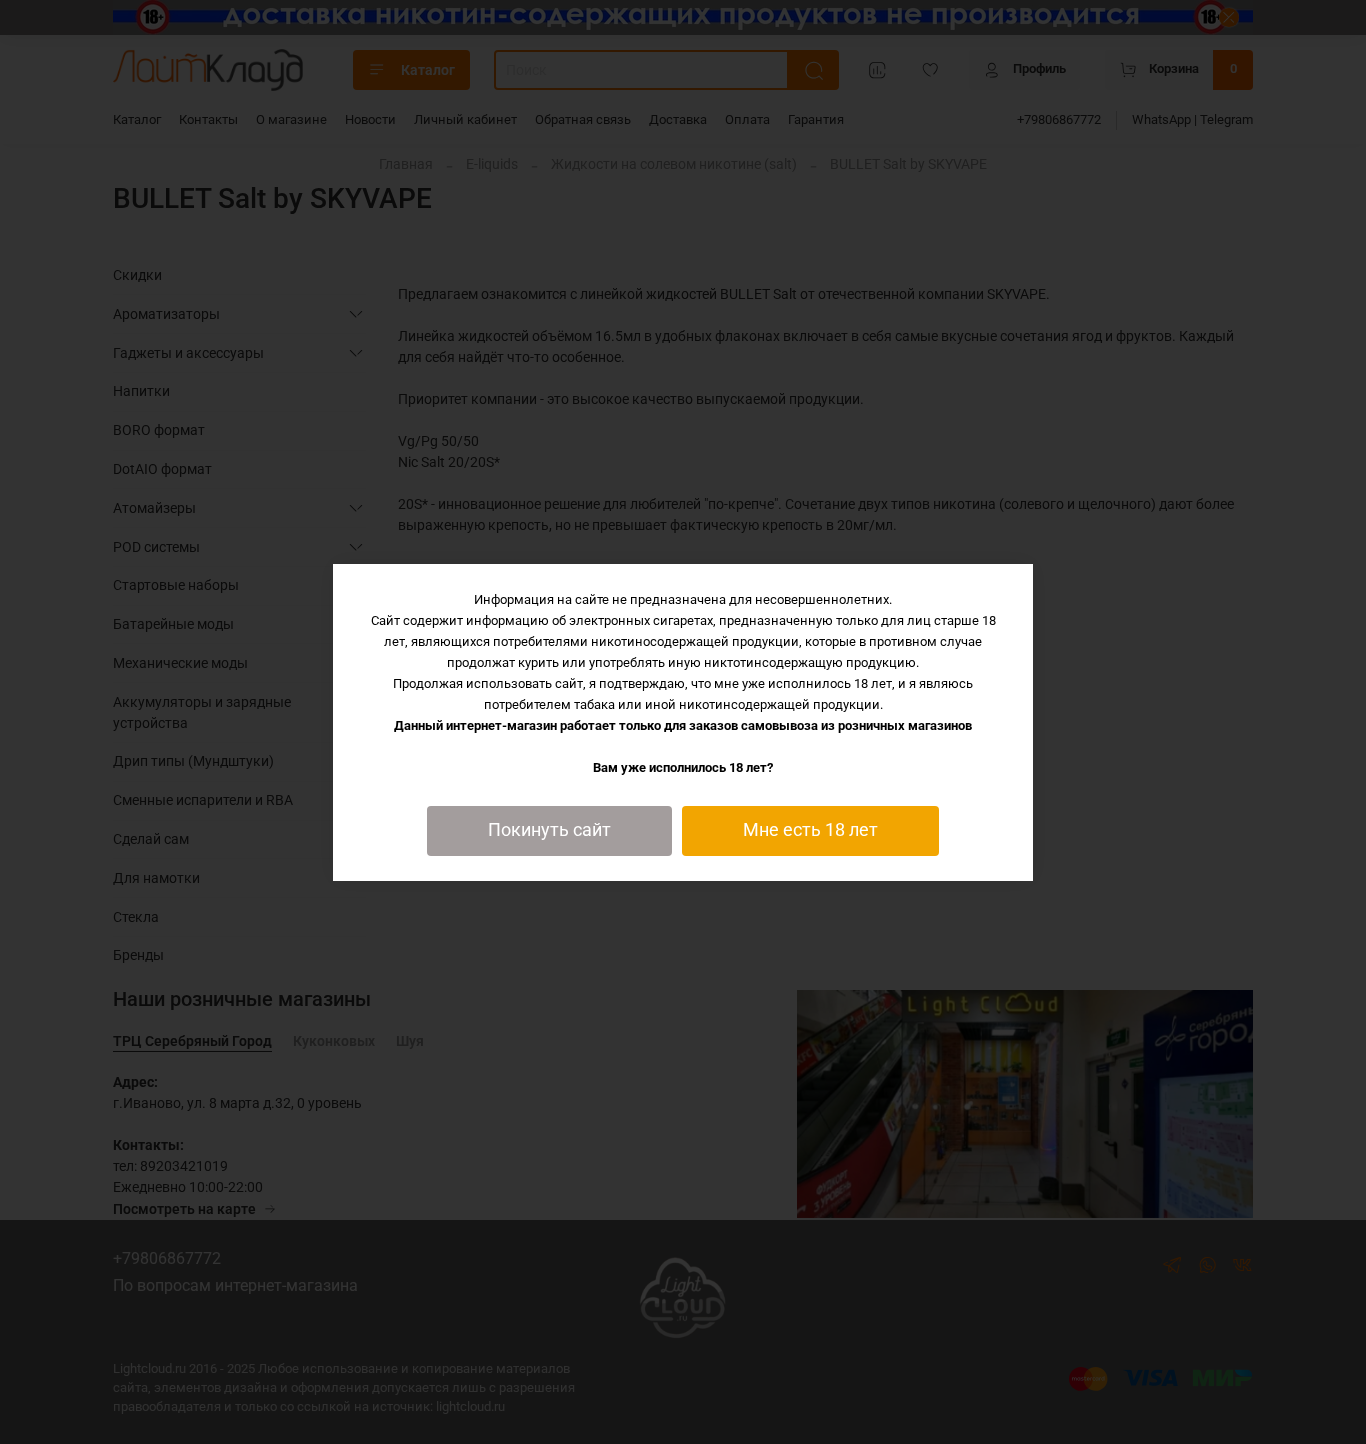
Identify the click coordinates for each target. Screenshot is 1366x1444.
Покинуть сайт (549, 830)
